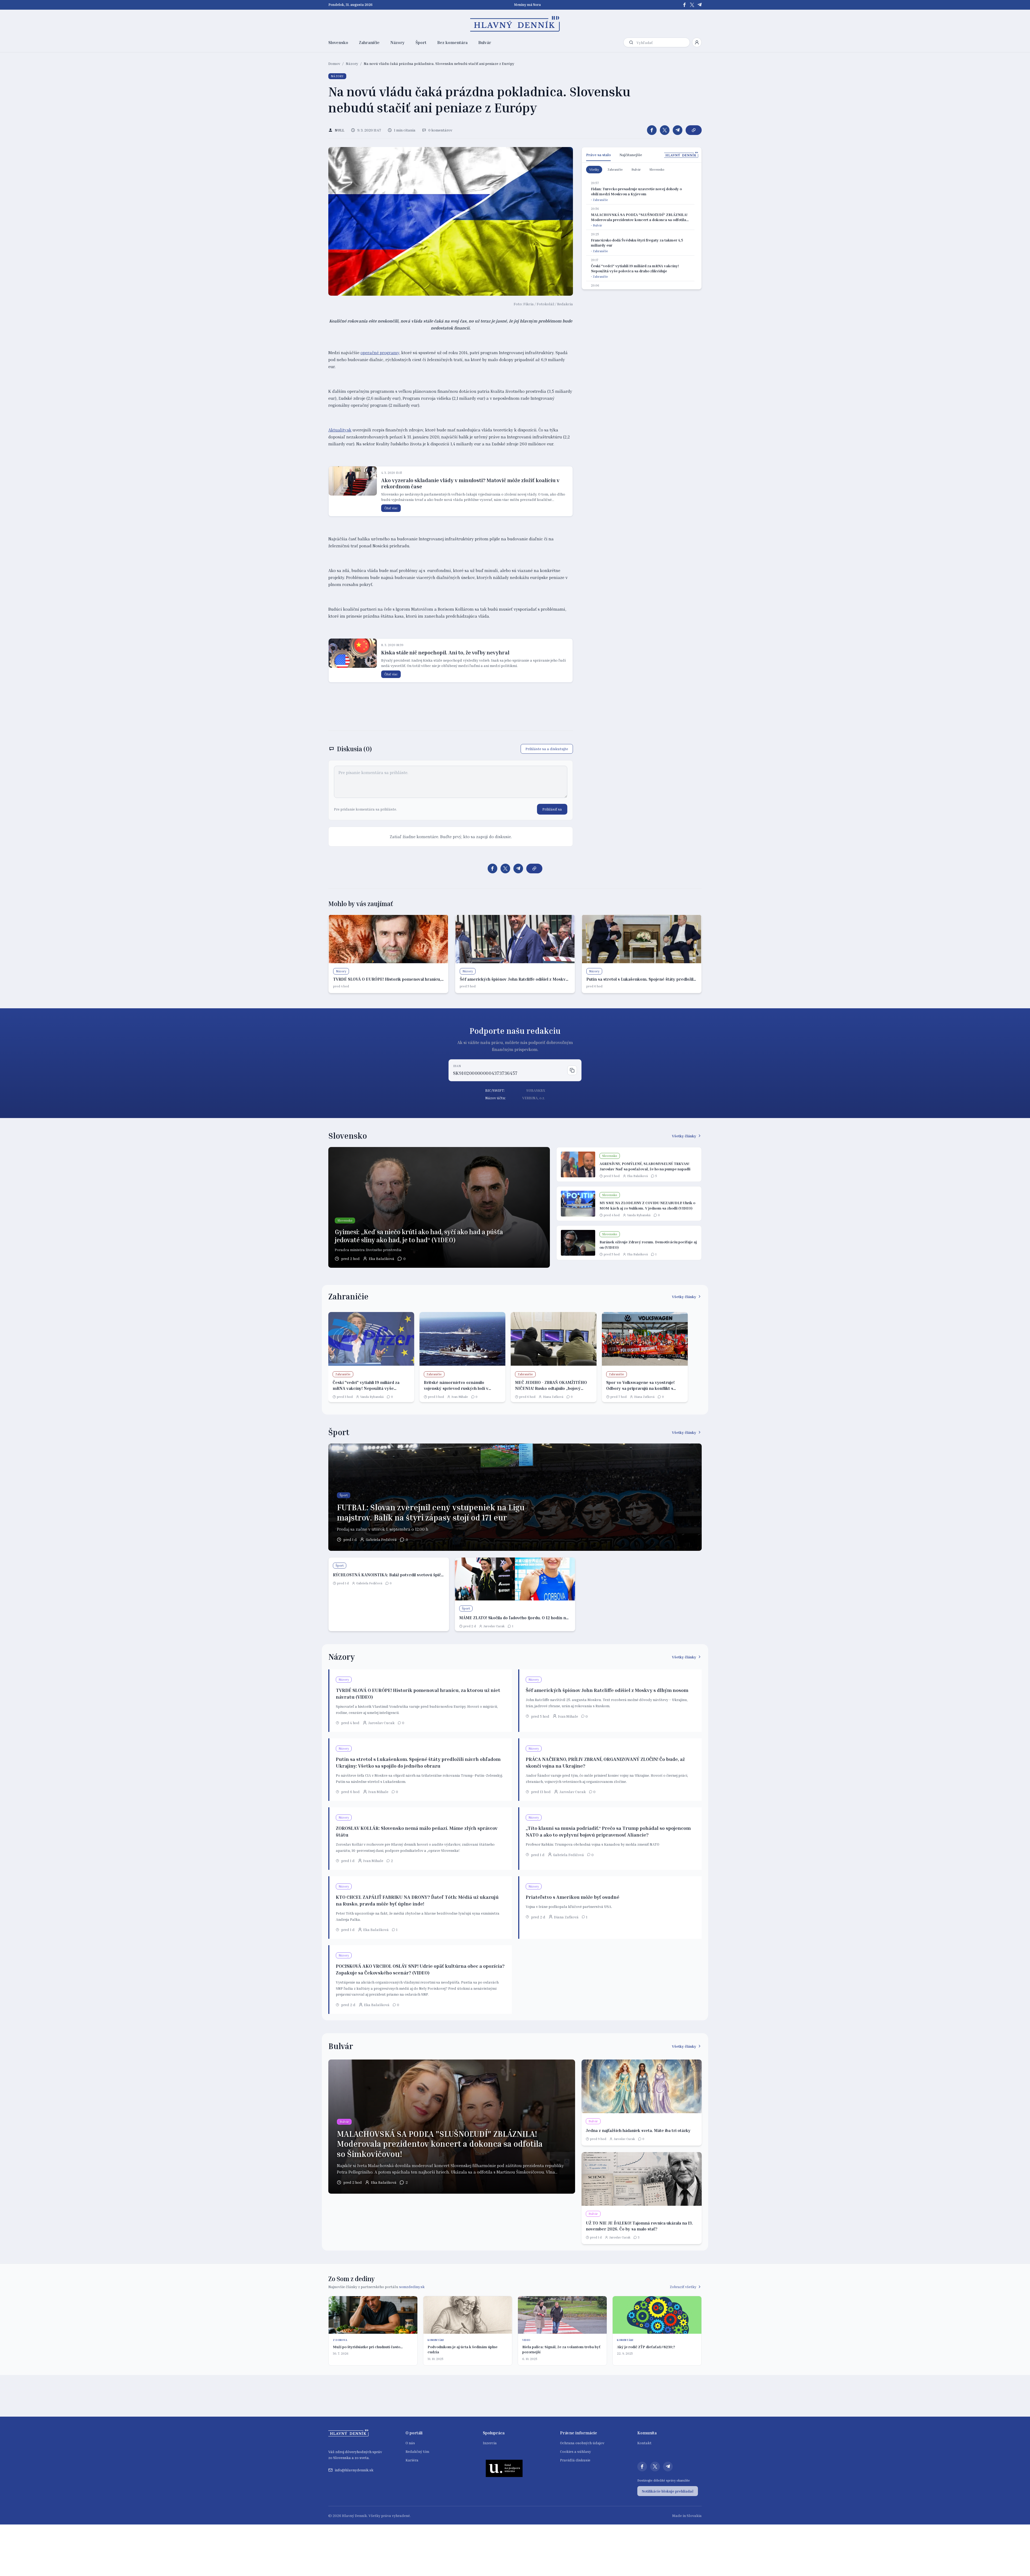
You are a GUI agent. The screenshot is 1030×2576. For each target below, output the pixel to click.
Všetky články (684, 1136)
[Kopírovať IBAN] (572, 1070)
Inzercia (490, 2443)
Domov (334, 63)
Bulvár (485, 42)
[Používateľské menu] (697, 42)
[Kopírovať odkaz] (694, 130)
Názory (398, 42)
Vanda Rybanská (639, 1215)
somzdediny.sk (412, 2287)
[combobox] (662, 43)
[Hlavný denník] (515, 24)
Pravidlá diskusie (575, 2460)
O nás (410, 2443)
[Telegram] (700, 5)
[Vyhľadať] (631, 42)
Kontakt (644, 2443)
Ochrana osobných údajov (582, 2443)
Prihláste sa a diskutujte (547, 749)
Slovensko (338, 42)
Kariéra (412, 2460)
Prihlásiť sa (552, 809)
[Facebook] (685, 5)
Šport (421, 42)
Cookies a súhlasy (575, 2451)
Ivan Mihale (460, 1397)
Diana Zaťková (553, 1397)
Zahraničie (369, 42)
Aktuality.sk (340, 430)
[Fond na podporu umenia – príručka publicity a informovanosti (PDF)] (504, 2468)
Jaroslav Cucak (494, 1626)
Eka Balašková (382, 1258)
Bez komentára (452, 42)
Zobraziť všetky (683, 2287)
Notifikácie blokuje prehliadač (668, 2491)
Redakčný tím (417, 2451)
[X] (692, 5)
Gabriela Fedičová (381, 1539)
